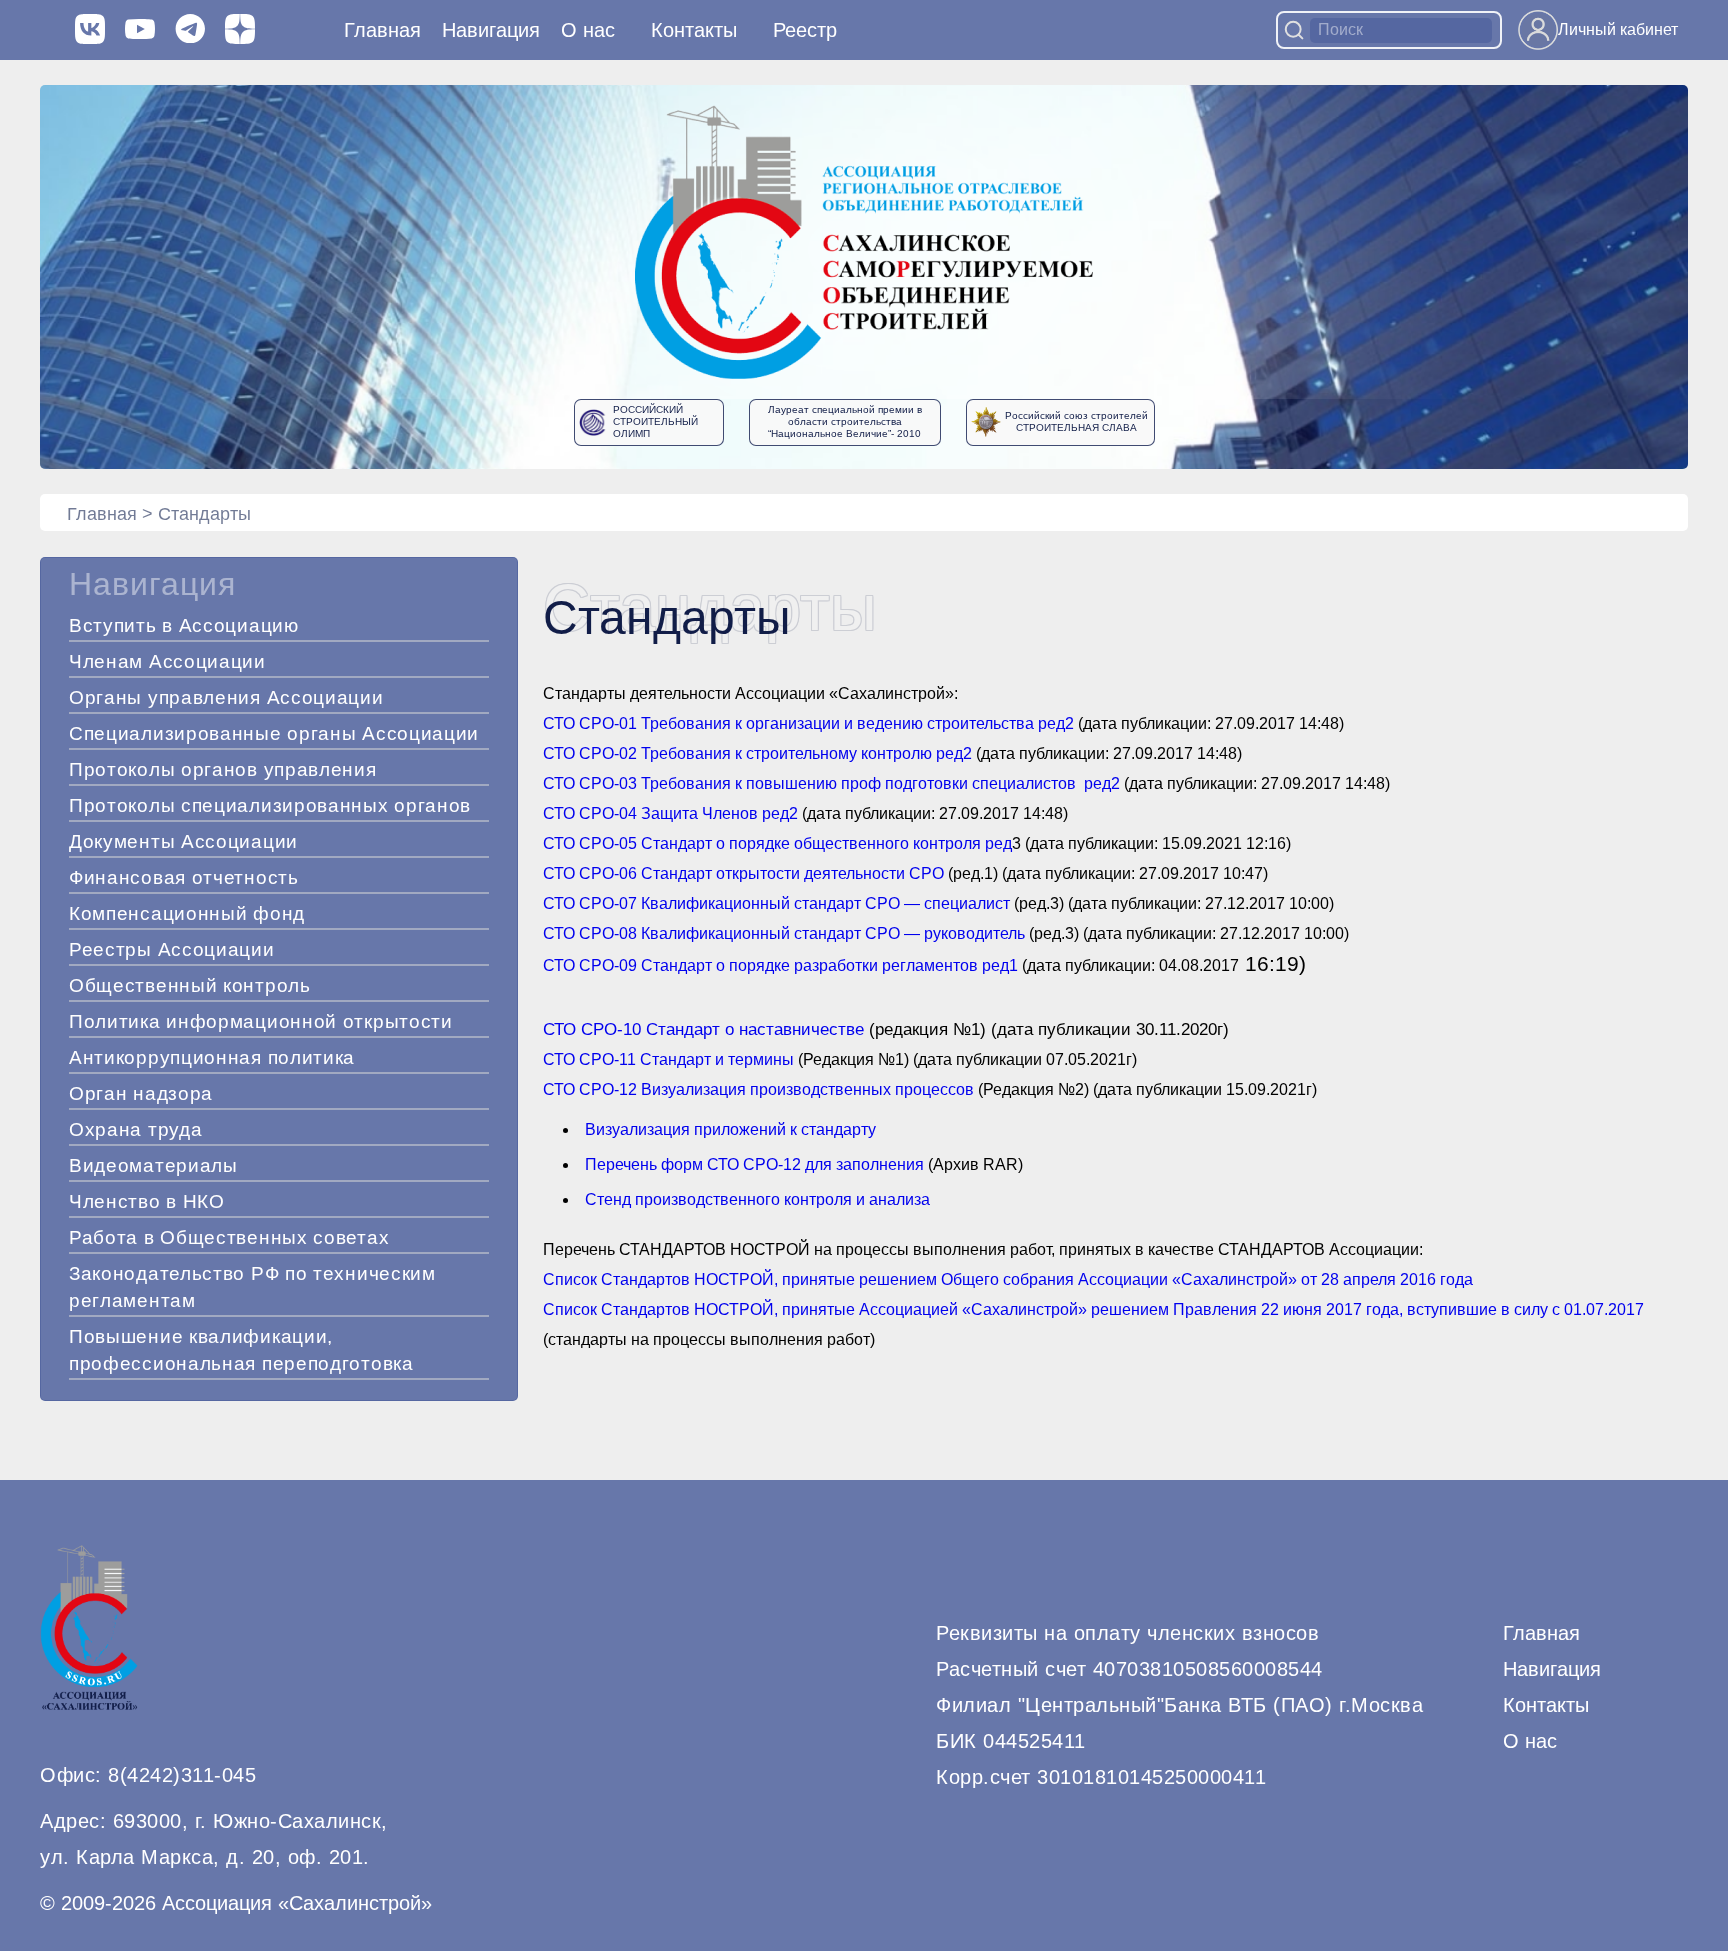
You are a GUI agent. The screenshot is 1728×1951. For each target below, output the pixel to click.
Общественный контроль (190, 985)
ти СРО (916, 873)
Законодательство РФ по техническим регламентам (252, 1287)
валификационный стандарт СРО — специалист (830, 903)
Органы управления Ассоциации (226, 697)
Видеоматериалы (153, 1165)
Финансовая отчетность (184, 877)
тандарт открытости (726, 873)
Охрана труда (135, 1129)
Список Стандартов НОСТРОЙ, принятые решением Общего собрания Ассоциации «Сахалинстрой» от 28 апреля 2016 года (1008, 1279)
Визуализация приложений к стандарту (730, 1129)
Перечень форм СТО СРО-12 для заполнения (754, 1164)
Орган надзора (141, 1093)
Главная (382, 30)
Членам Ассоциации (167, 661)
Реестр (805, 30)
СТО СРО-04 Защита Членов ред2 (670, 813)
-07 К (632, 903)
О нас (588, 30)
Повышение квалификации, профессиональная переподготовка (241, 1350)
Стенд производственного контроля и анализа (757, 1199)
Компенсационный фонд (187, 913)
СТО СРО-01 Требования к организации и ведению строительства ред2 (808, 723)
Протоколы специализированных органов (270, 805)
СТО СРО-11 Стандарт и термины (668, 1059)
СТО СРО (578, 873)
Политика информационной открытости (261, 1021)
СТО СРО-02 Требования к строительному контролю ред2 (757, 753)
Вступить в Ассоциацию (184, 625)
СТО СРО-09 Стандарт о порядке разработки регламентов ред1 (780, 965)
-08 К (632, 933)
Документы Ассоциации (183, 841)
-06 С (633, 873)
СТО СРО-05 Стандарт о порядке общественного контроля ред (777, 843)
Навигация (1552, 1669)
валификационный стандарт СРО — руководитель (837, 933)
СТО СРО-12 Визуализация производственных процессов (758, 1089)
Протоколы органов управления (223, 769)
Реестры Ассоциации (172, 949)
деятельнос (844, 873)
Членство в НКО (147, 1201)
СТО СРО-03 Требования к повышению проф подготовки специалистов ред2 (831, 783)
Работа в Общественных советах (229, 1237)
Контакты (694, 30)
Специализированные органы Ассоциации (274, 733)
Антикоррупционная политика (212, 1057)
